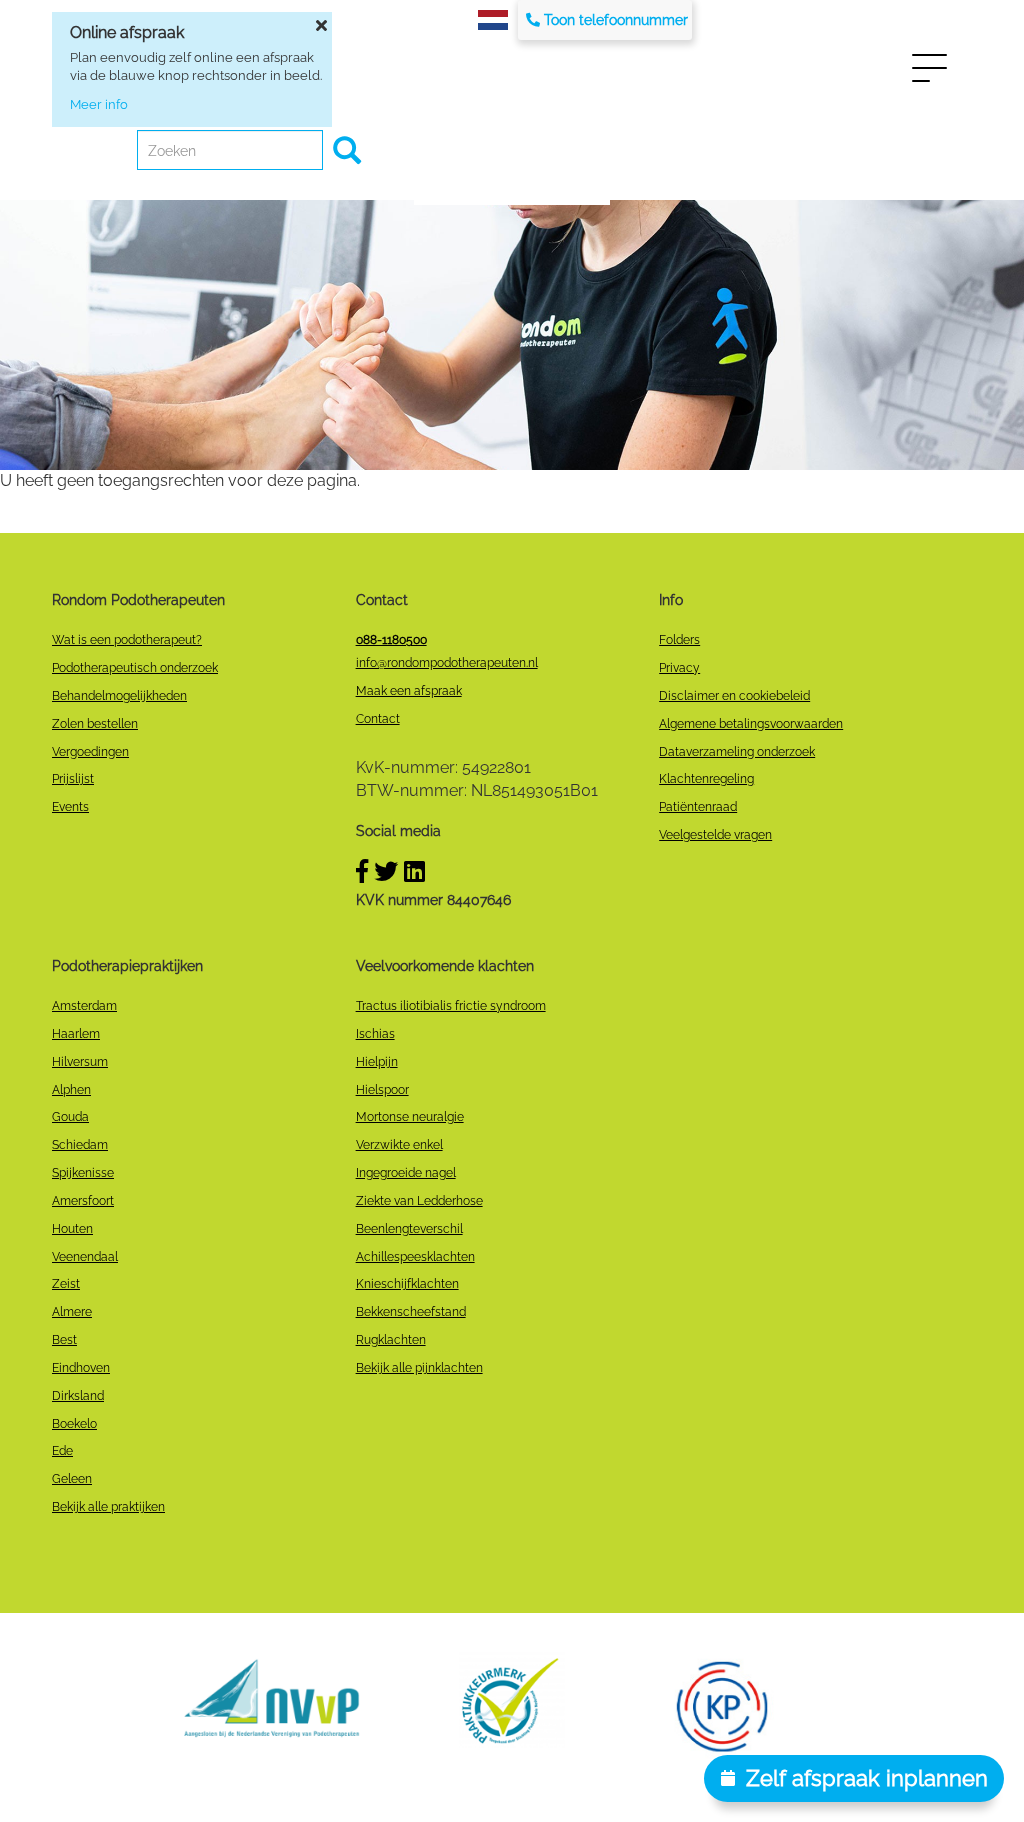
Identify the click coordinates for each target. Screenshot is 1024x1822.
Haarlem (76, 1034)
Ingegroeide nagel (406, 1173)
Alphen (71, 1090)
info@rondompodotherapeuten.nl (447, 663)
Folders (679, 640)
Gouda (70, 1117)
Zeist (66, 1284)
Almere (72, 1312)
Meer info (99, 104)
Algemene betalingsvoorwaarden (751, 724)
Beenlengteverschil (409, 1229)
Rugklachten (391, 1340)
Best (64, 1340)
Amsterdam (84, 1006)
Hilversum (80, 1062)
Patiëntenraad (698, 807)
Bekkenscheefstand (411, 1312)
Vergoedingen (90, 752)
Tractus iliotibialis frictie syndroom (451, 1006)
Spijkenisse (83, 1173)
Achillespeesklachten (415, 1257)
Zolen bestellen (95, 724)
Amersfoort (83, 1201)
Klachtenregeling (706, 779)
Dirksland (78, 1396)
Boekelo (74, 1424)
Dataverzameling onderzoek (737, 752)
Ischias (375, 1034)
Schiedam (80, 1145)
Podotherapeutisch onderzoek (135, 668)
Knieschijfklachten (407, 1284)
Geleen (72, 1479)
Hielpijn (377, 1062)
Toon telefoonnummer (616, 20)
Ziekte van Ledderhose (419, 1201)
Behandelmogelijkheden (119, 696)
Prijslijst (73, 779)
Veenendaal (85, 1257)
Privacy (679, 668)
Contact (378, 719)
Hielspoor (382, 1090)
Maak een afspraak (409, 691)
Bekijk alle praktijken (108, 1507)
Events (70, 807)
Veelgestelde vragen (715, 835)
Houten (72, 1229)
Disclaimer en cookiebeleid (734, 696)
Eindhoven (81, 1368)
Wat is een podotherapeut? (127, 640)
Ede (62, 1451)
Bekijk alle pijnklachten (419, 1368)
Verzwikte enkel (399, 1145)
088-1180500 (391, 640)
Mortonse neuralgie (410, 1117)
